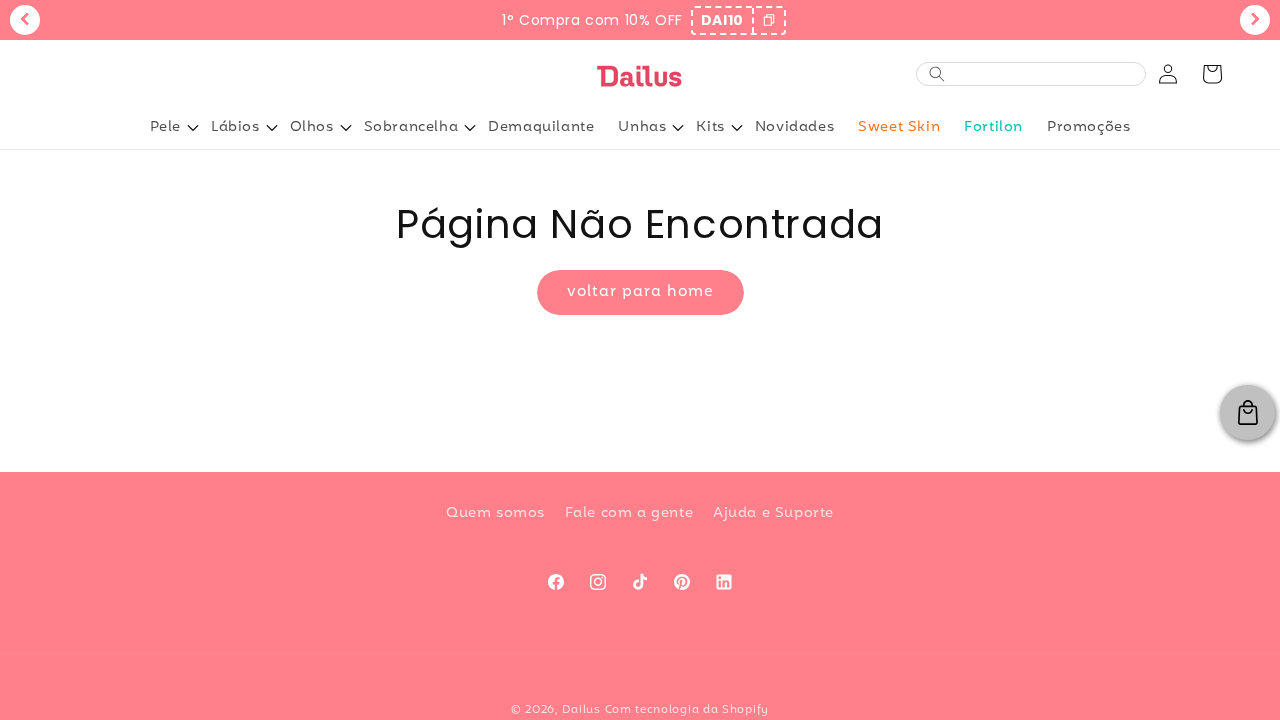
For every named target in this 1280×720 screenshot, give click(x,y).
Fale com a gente (629, 513)
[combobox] (1042, 74)
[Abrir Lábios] (272, 128)
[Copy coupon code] (768, 20)
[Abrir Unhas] (678, 128)
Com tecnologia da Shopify (687, 710)
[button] (1212, 74)
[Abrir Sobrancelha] (470, 128)
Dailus (581, 710)
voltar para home (640, 292)
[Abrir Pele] (193, 128)
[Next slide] (1255, 20)
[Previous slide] (25, 20)
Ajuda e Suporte (773, 513)
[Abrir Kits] (737, 128)
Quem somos (495, 513)
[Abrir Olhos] (346, 128)
